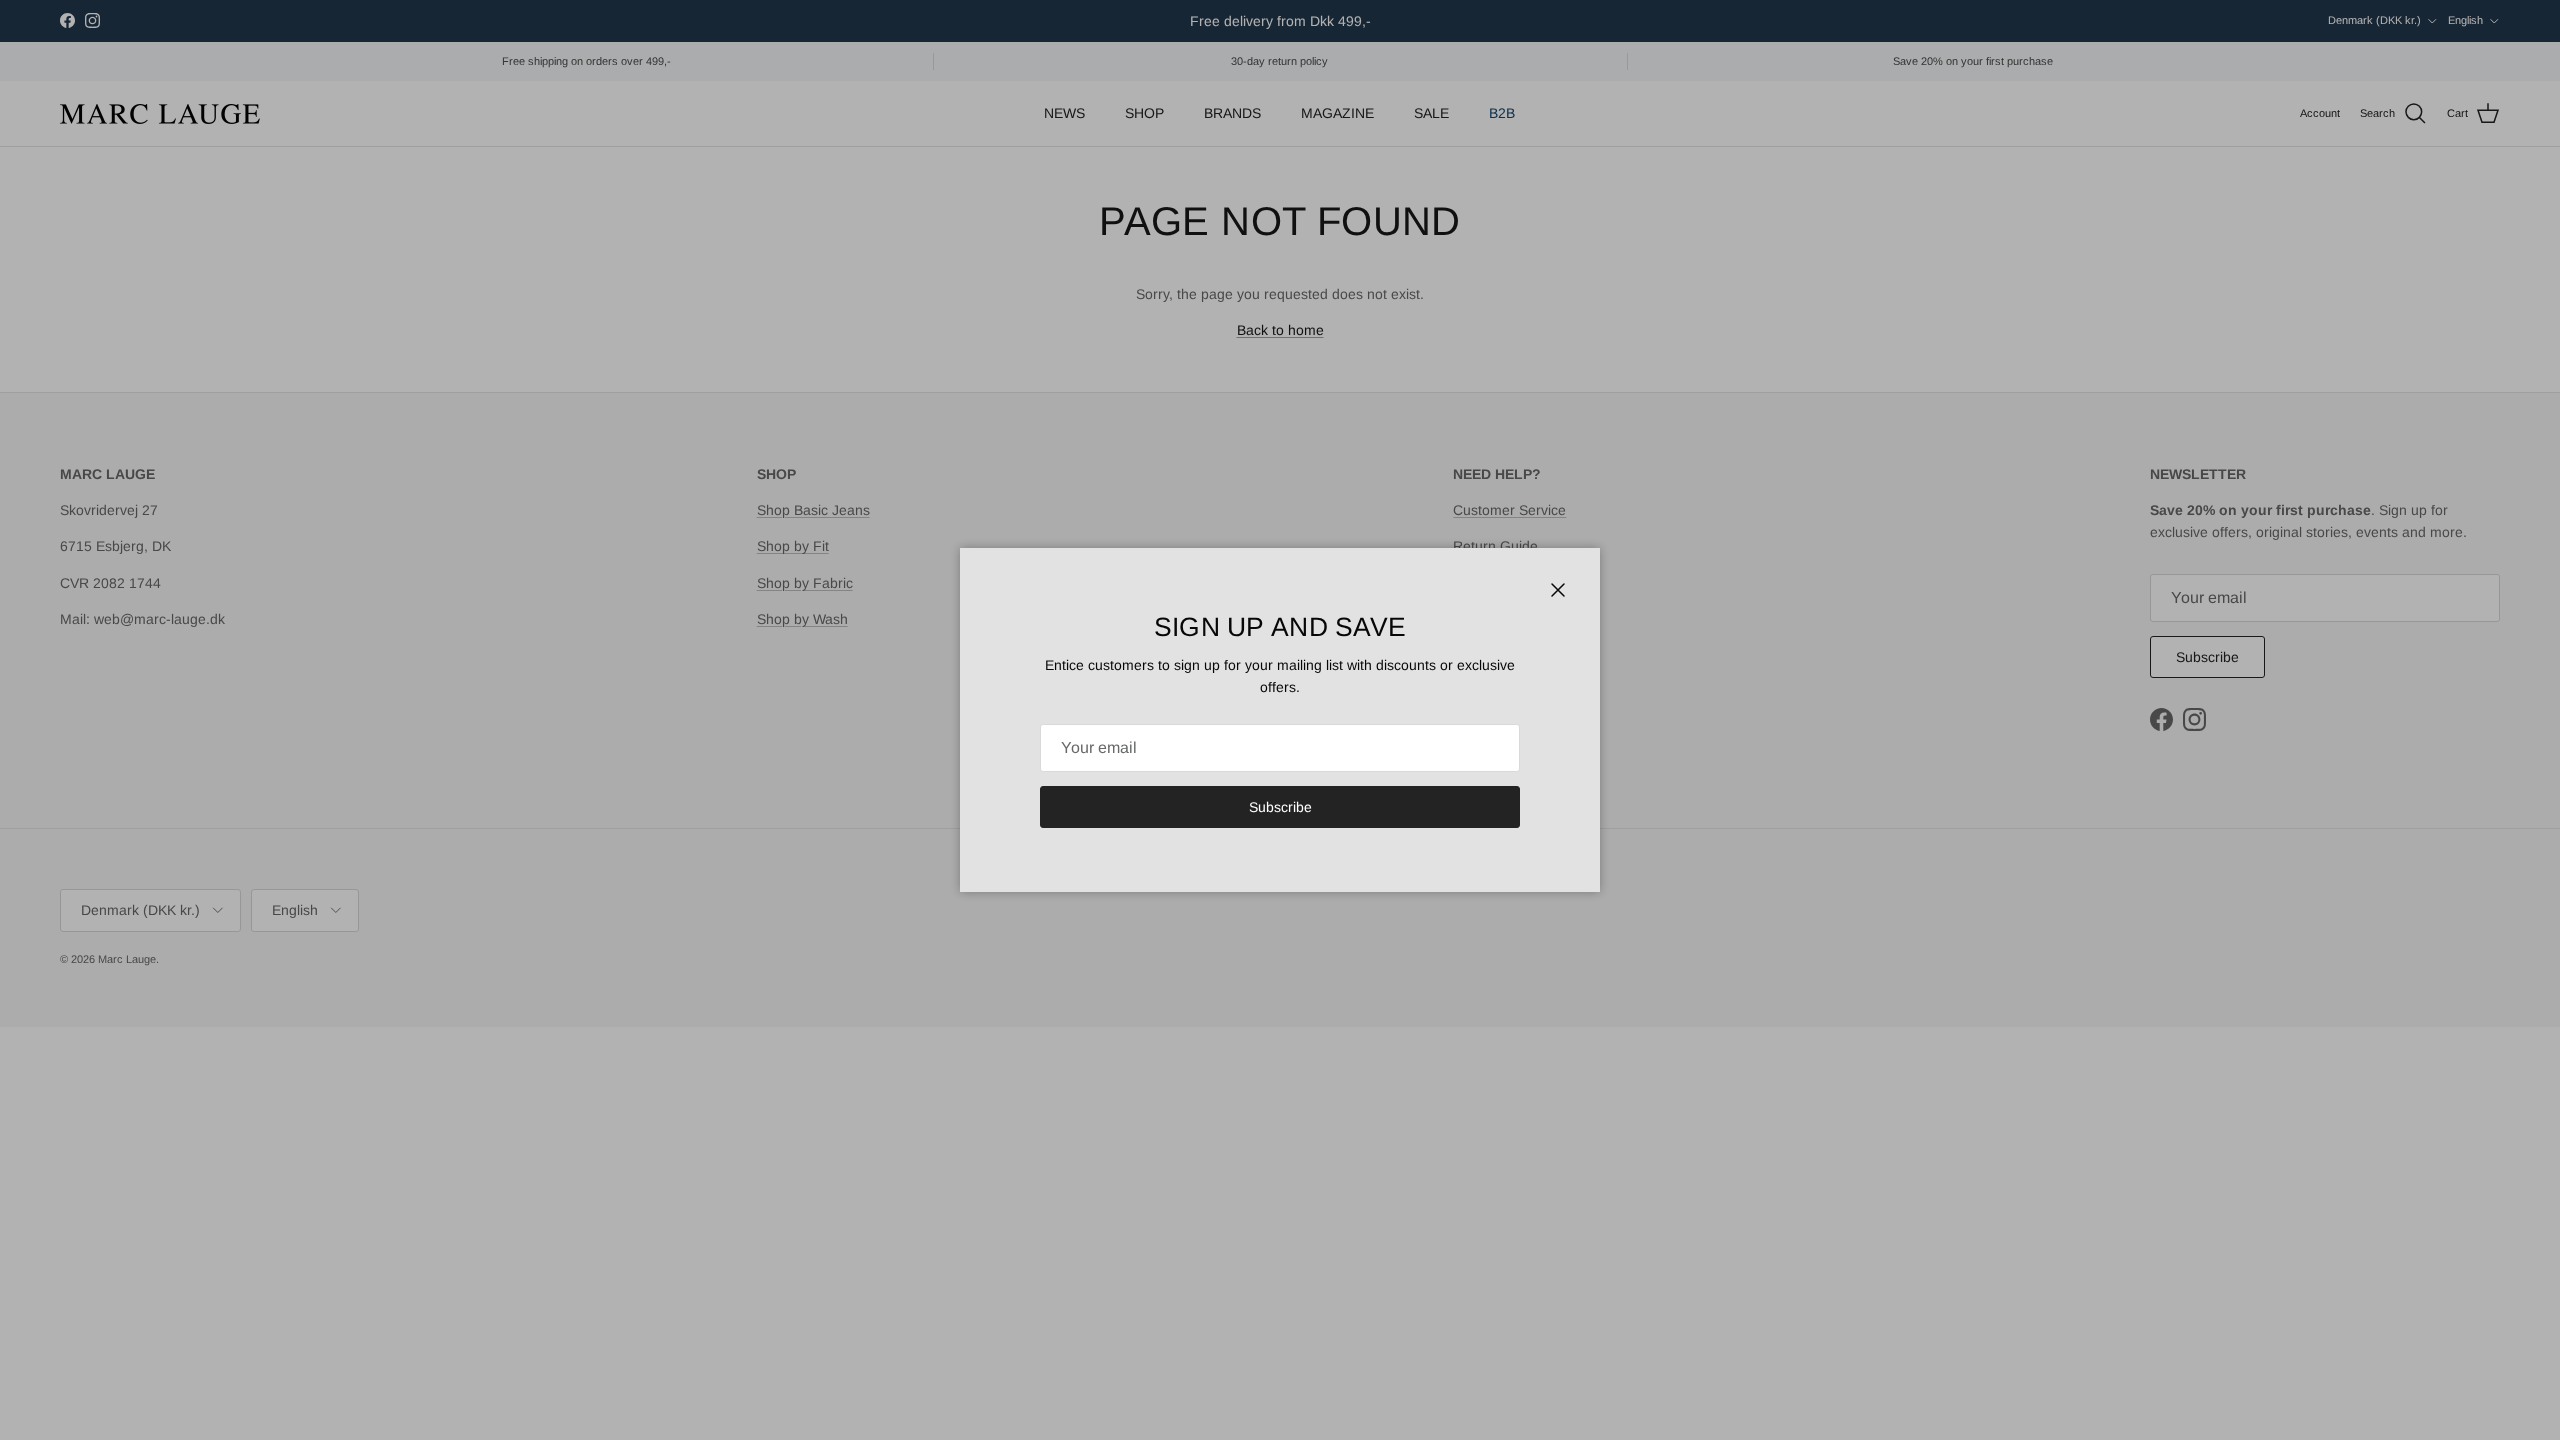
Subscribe (1280, 807)
